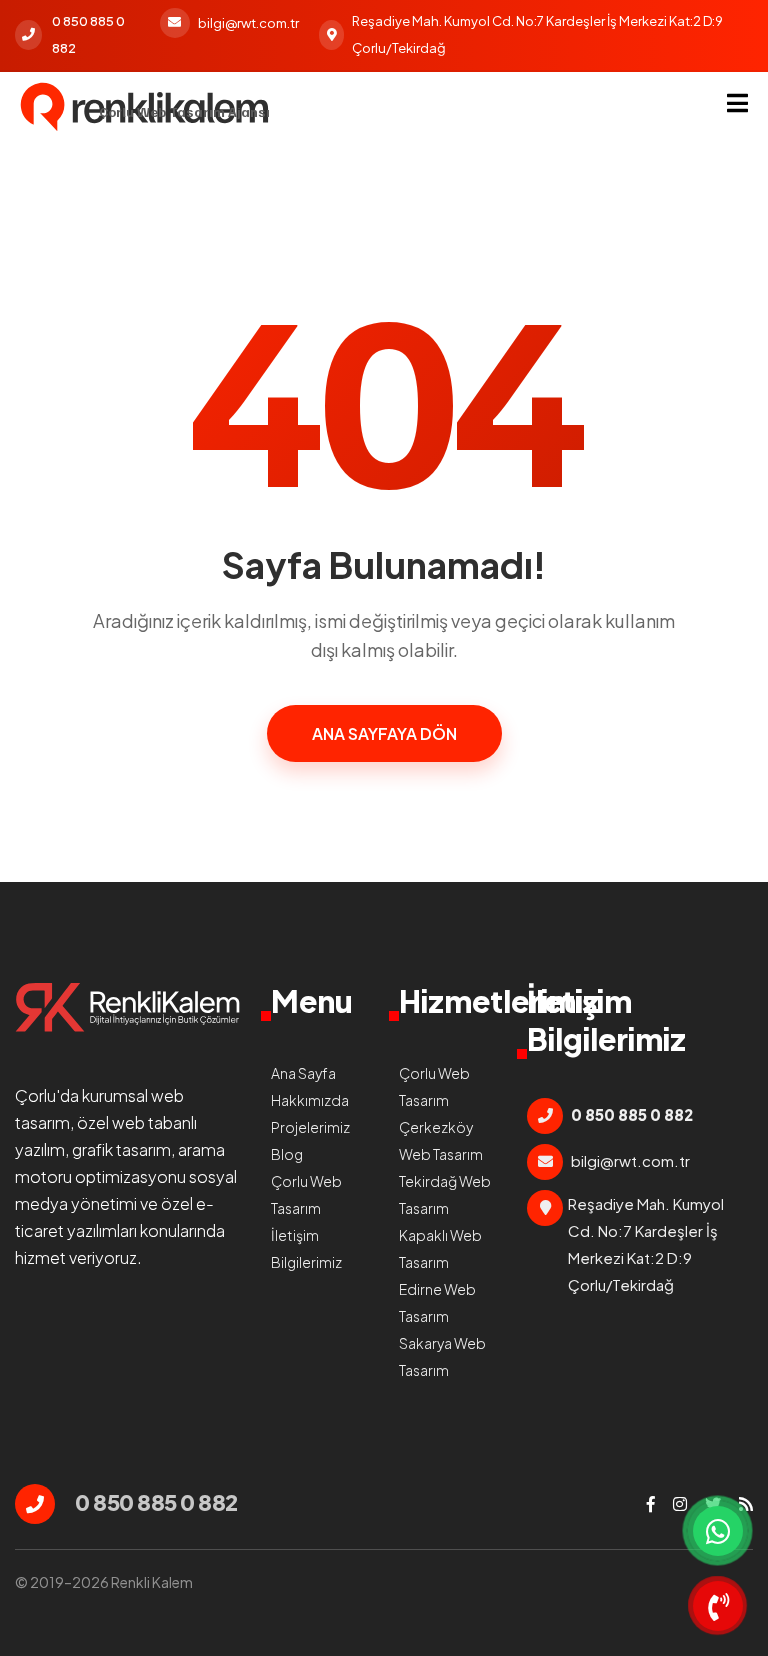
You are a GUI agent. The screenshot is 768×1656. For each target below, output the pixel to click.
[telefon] (718, 1606)
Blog (287, 1154)
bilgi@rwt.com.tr (248, 23)
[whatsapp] (718, 1531)
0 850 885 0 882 (88, 34)
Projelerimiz (310, 1127)
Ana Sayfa (303, 1073)
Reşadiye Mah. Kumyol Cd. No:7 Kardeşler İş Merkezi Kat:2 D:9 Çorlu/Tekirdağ (537, 34)
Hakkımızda (310, 1100)
